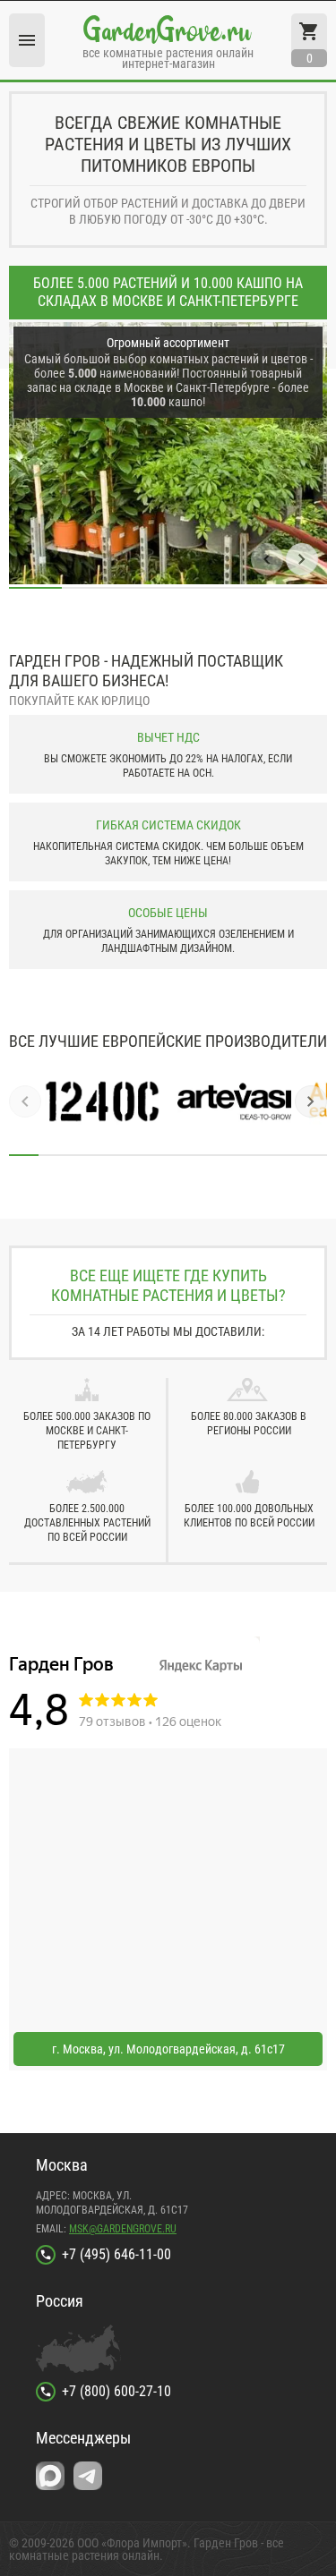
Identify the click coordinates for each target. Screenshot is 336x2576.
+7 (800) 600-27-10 (116, 2391)
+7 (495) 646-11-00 (116, 2254)
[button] (267, 559)
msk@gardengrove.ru (123, 2229)
